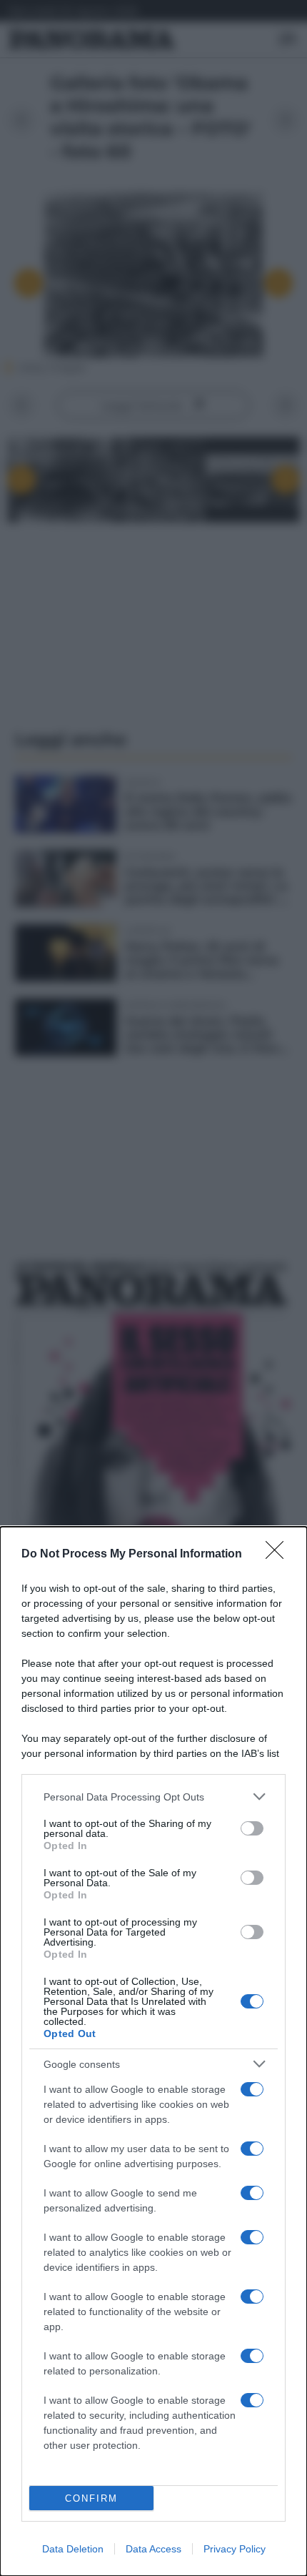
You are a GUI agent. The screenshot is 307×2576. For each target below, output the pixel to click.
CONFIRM (91, 2498)
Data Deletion (73, 2549)
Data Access (153, 2549)
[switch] (252, 1828)
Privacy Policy (235, 2549)
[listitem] (153, 1797)
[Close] (279, 1555)
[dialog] (153, 2051)
